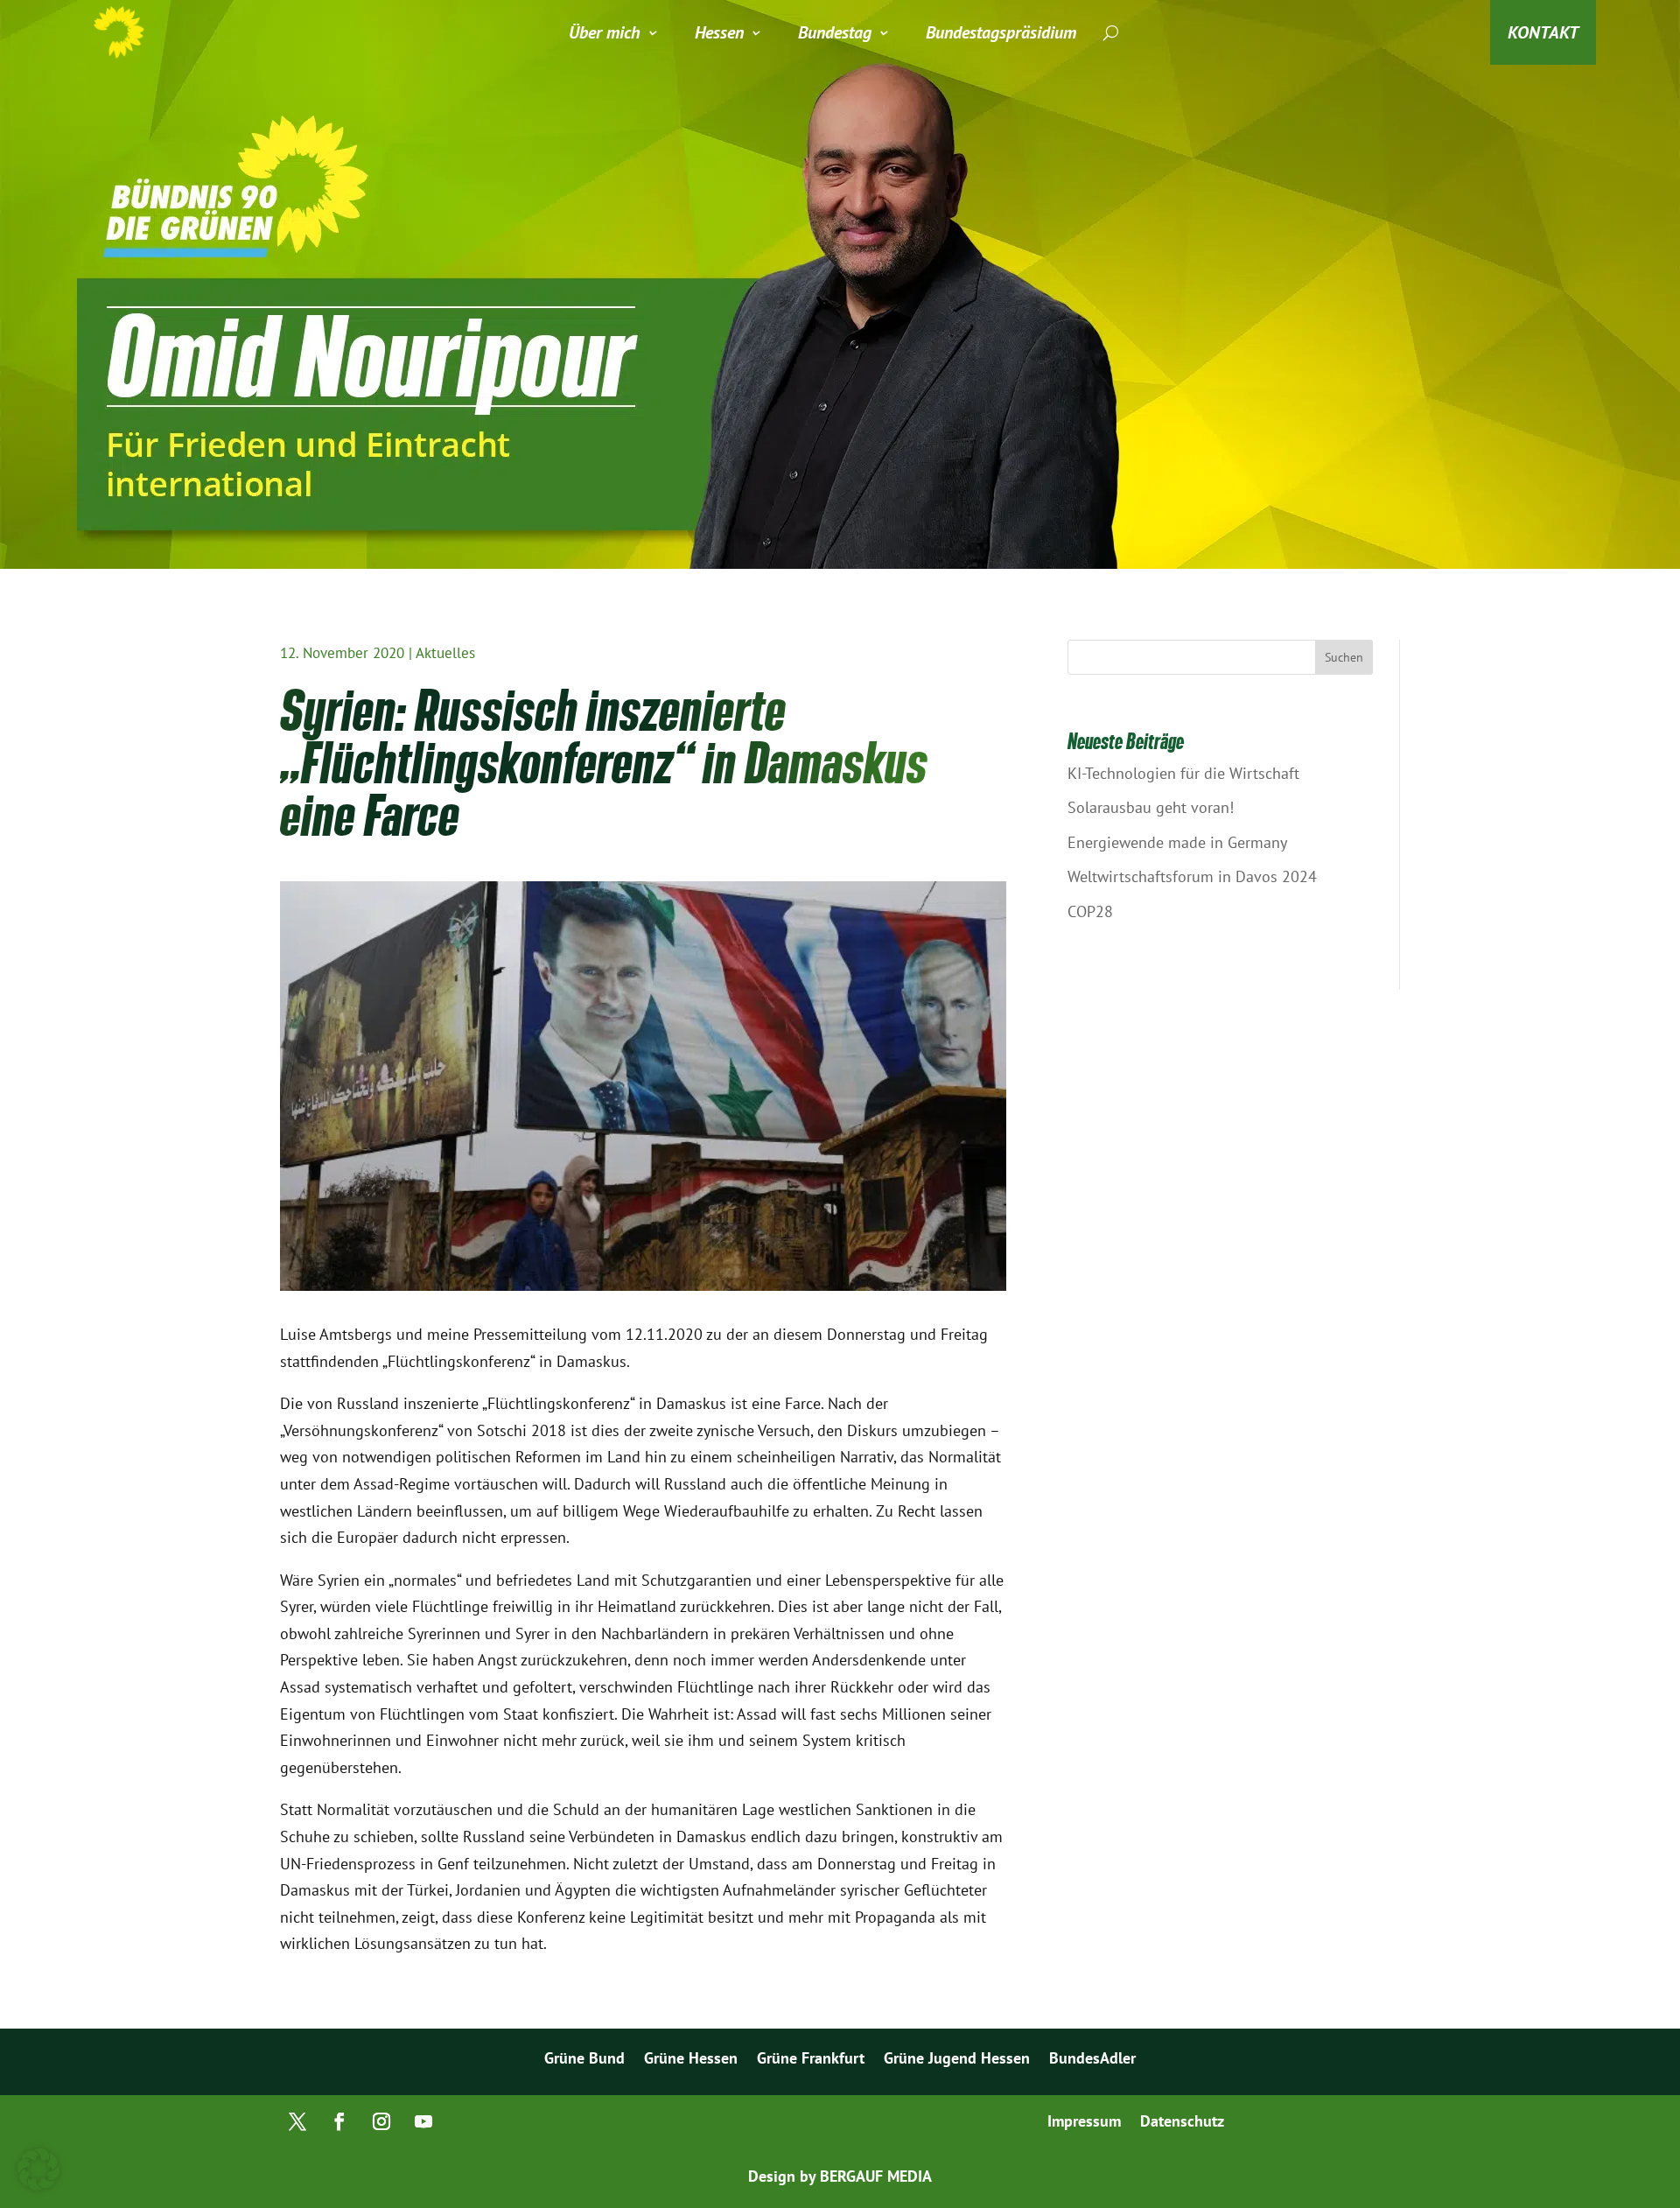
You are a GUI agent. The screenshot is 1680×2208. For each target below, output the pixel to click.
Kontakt (1543, 32)
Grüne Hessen (691, 2060)
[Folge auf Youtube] (423, 2121)
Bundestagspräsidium (1001, 32)
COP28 (1090, 911)
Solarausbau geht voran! (1151, 807)
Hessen (719, 32)
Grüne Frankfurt (811, 2060)
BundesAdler (1092, 2060)
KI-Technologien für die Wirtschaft (1183, 773)
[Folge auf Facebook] (339, 2121)
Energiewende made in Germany (1177, 842)
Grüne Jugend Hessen (957, 2060)
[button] (38, 2169)
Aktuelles (445, 653)
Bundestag (835, 32)
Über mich (605, 32)
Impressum (1084, 2123)
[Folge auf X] (297, 2121)
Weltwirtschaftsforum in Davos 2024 (1192, 876)
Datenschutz (1182, 2123)
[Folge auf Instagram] (381, 2121)
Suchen (1344, 657)
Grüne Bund (584, 2060)
